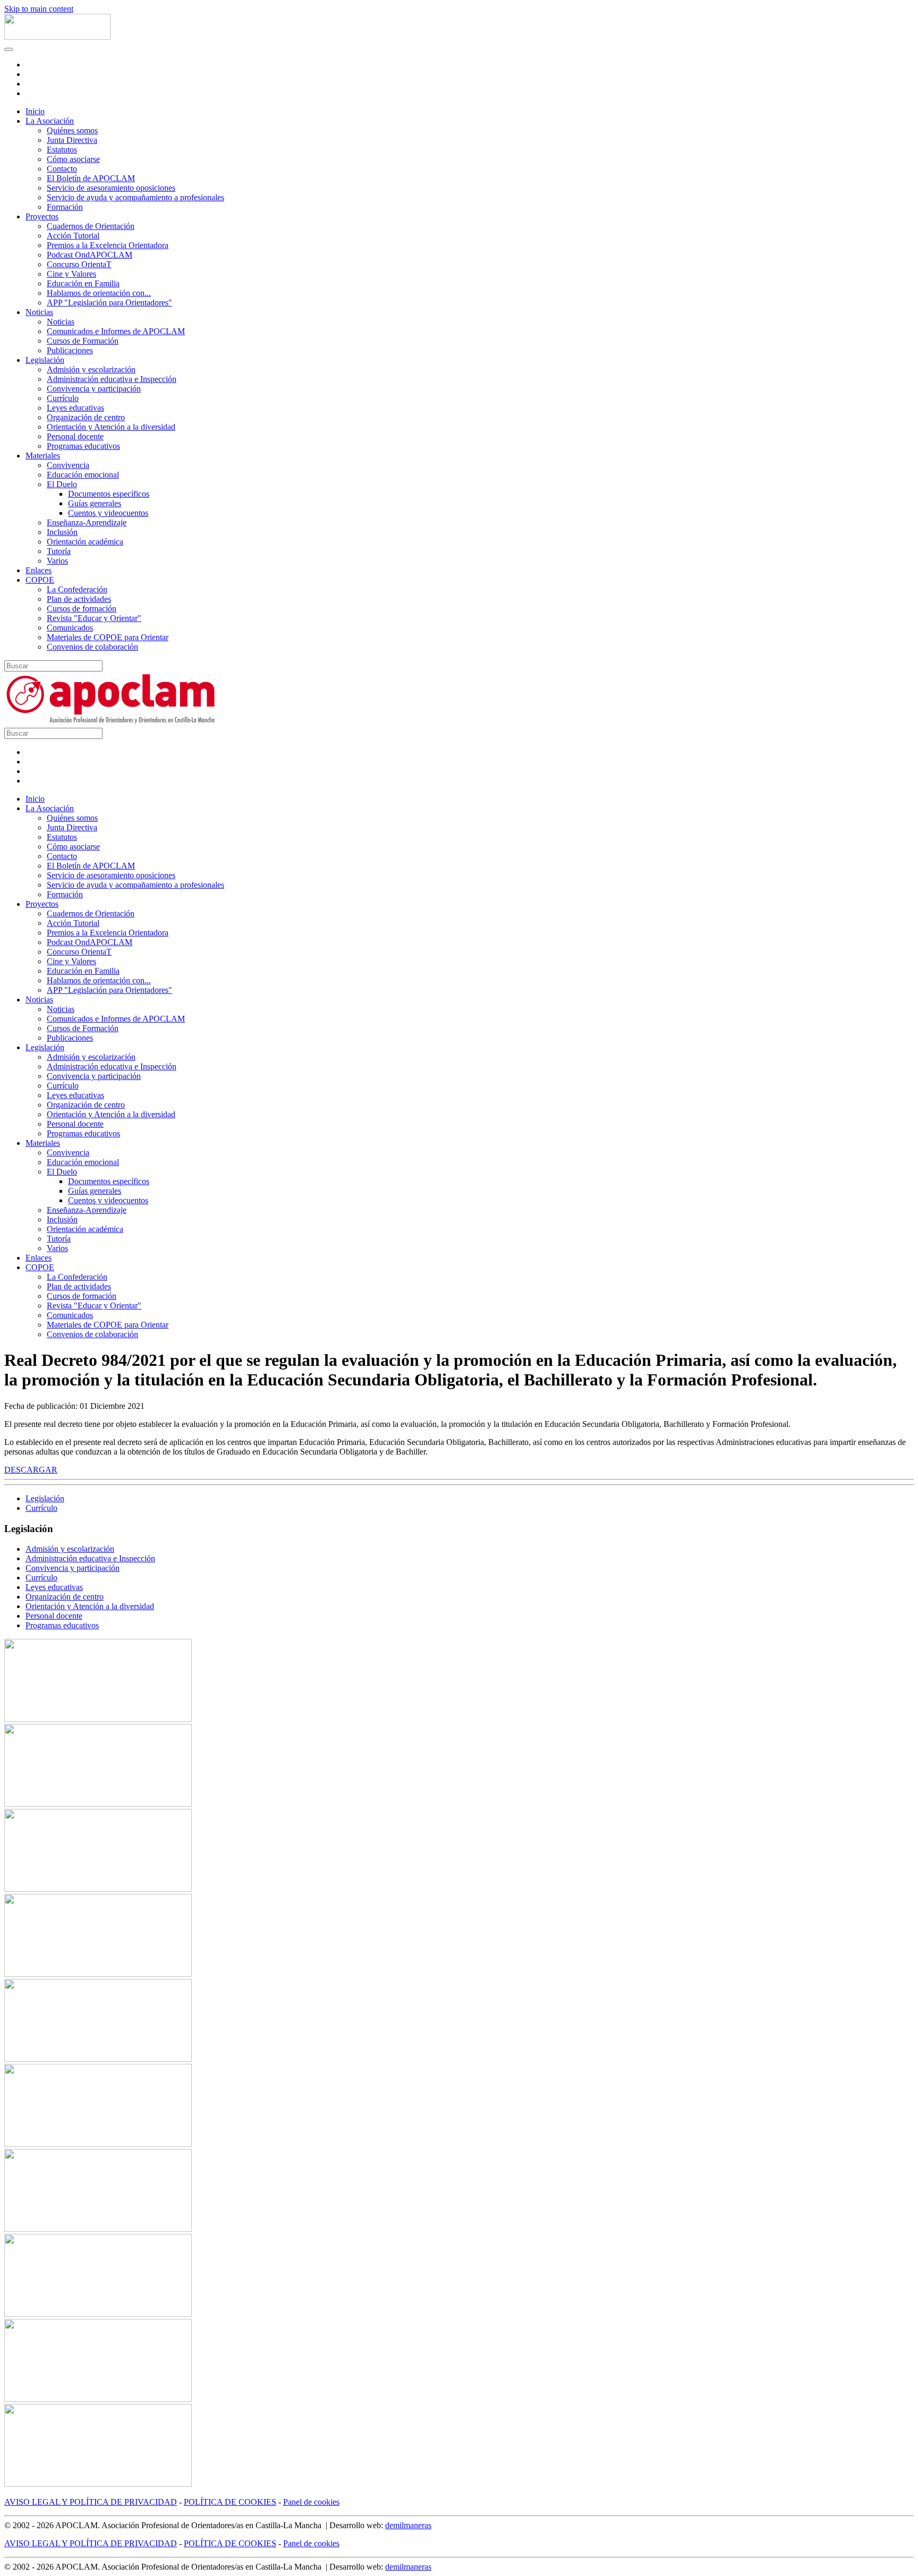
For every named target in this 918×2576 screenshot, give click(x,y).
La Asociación (50, 121)
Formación (65, 207)
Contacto (62, 169)
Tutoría (59, 551)
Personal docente (75, 436)
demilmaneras (408, 2525)
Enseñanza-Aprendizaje (87, 522)
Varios (57, 561)
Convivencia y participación (94, 389)
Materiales (43, 456)
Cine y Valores (71, 274)
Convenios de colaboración (92, 647)
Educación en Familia (83, 283)
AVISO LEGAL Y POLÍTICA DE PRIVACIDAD (91, 2502)
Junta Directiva (72, 140)
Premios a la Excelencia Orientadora (108, 245)
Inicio (35, 111)
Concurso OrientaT (79, 264)
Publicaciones (70, 350)
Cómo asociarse (73, 159)
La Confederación (77, 589)
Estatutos (62, 150)
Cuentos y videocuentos (108, 513)
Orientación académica (85, 542)
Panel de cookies (311, 2502)
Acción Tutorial (73, 236)
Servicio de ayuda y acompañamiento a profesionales (135, 197)
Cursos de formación (82, 609)
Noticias (39, 312)
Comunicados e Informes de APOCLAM (116, 331)
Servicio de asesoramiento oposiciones (111, 188)
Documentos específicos (109, 494)
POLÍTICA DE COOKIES (230, 2502)
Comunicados (70, 628)
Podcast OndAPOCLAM (90, 255)
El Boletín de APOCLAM (91, 178)
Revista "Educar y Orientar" (94, 618)
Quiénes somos (72, 130)
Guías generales (95, 503)
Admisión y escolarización (91, 369)
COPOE (40, 580)
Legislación (45, 360)
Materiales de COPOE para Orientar (108, 637)
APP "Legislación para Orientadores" (109, 303)
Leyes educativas (75, 408)
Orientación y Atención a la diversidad (111, 427)
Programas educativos (83, 446)
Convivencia (68, 465)
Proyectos (42, 216)
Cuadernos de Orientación (91, 226)
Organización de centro (86, 417)
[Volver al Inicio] (57, 37)
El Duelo (62, 484)
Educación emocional (83, 475)
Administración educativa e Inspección (112, 379)
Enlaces (39, 570)
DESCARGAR (31, 1470)
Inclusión (62, 532)
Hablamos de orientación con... (99, 293)
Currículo (63, 398)
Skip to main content (39, 9)
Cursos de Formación (83, 341)
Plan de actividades (79, 599)
